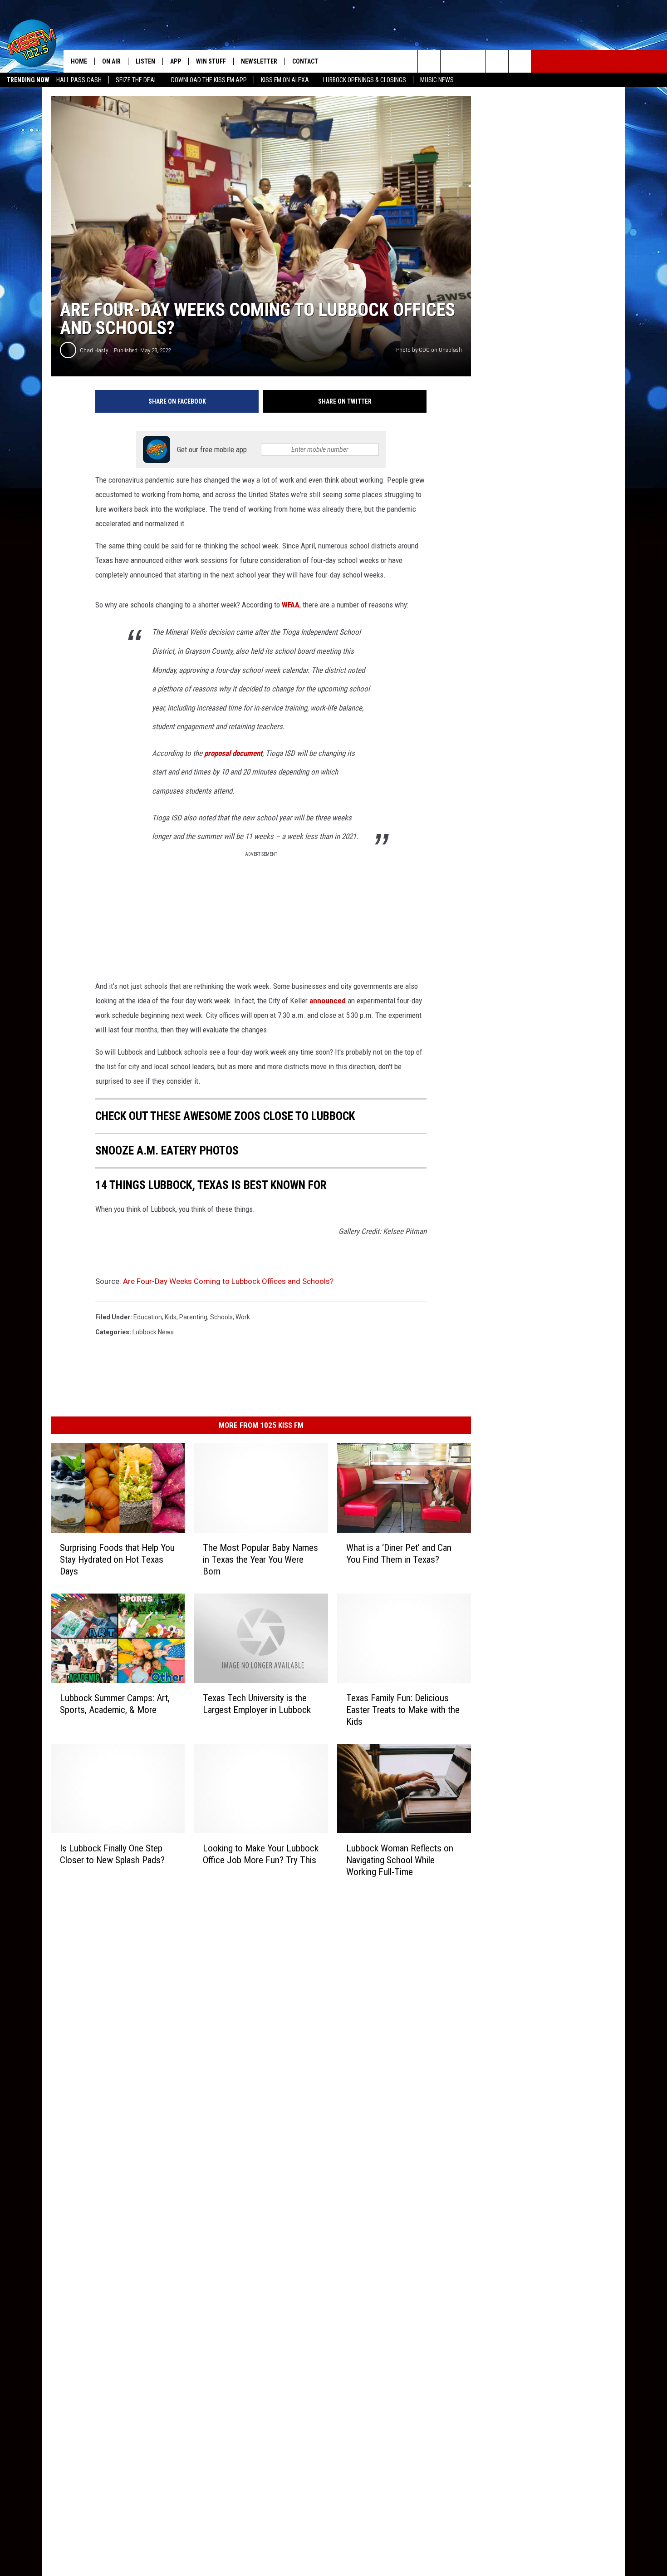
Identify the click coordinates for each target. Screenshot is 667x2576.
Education (148, 1317)
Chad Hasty (94, 350)
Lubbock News (153, 1332)
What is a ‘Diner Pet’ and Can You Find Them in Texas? (399, 1554)
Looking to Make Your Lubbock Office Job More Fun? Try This (261, 1854)
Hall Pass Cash (79, 80)
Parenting (193, 1317)
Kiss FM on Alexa (285, 80)
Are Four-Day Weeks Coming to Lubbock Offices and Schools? (228, 1281)
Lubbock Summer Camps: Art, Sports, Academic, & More (115, 1704)
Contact (305, 61)
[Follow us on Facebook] (452, 61)
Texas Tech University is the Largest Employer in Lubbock (257, 1704)
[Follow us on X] (520, 61)
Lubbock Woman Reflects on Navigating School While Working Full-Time (400, 1860)
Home (79, 61)
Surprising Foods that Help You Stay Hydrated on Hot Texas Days (117, 1559)
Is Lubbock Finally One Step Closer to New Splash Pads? (112, 1854)
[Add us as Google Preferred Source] (429, 61)
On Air (111, 61)
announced (327, 1001)
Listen (145, 61)
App (176, 61)
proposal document (233, 753)
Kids (171, 1317)
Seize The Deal (136, 80)
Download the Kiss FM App (209, 80)
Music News (437, 80)
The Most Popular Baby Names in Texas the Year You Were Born (260, 1559)
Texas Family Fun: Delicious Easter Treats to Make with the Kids (403, 1710)
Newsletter (259, 61)
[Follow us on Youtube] (497, 61)
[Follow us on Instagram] (474, 61)
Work (243, 1317)
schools (221, 1317)
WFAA (291, 605)
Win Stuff (211, 61)
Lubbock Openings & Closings (365, 80)
